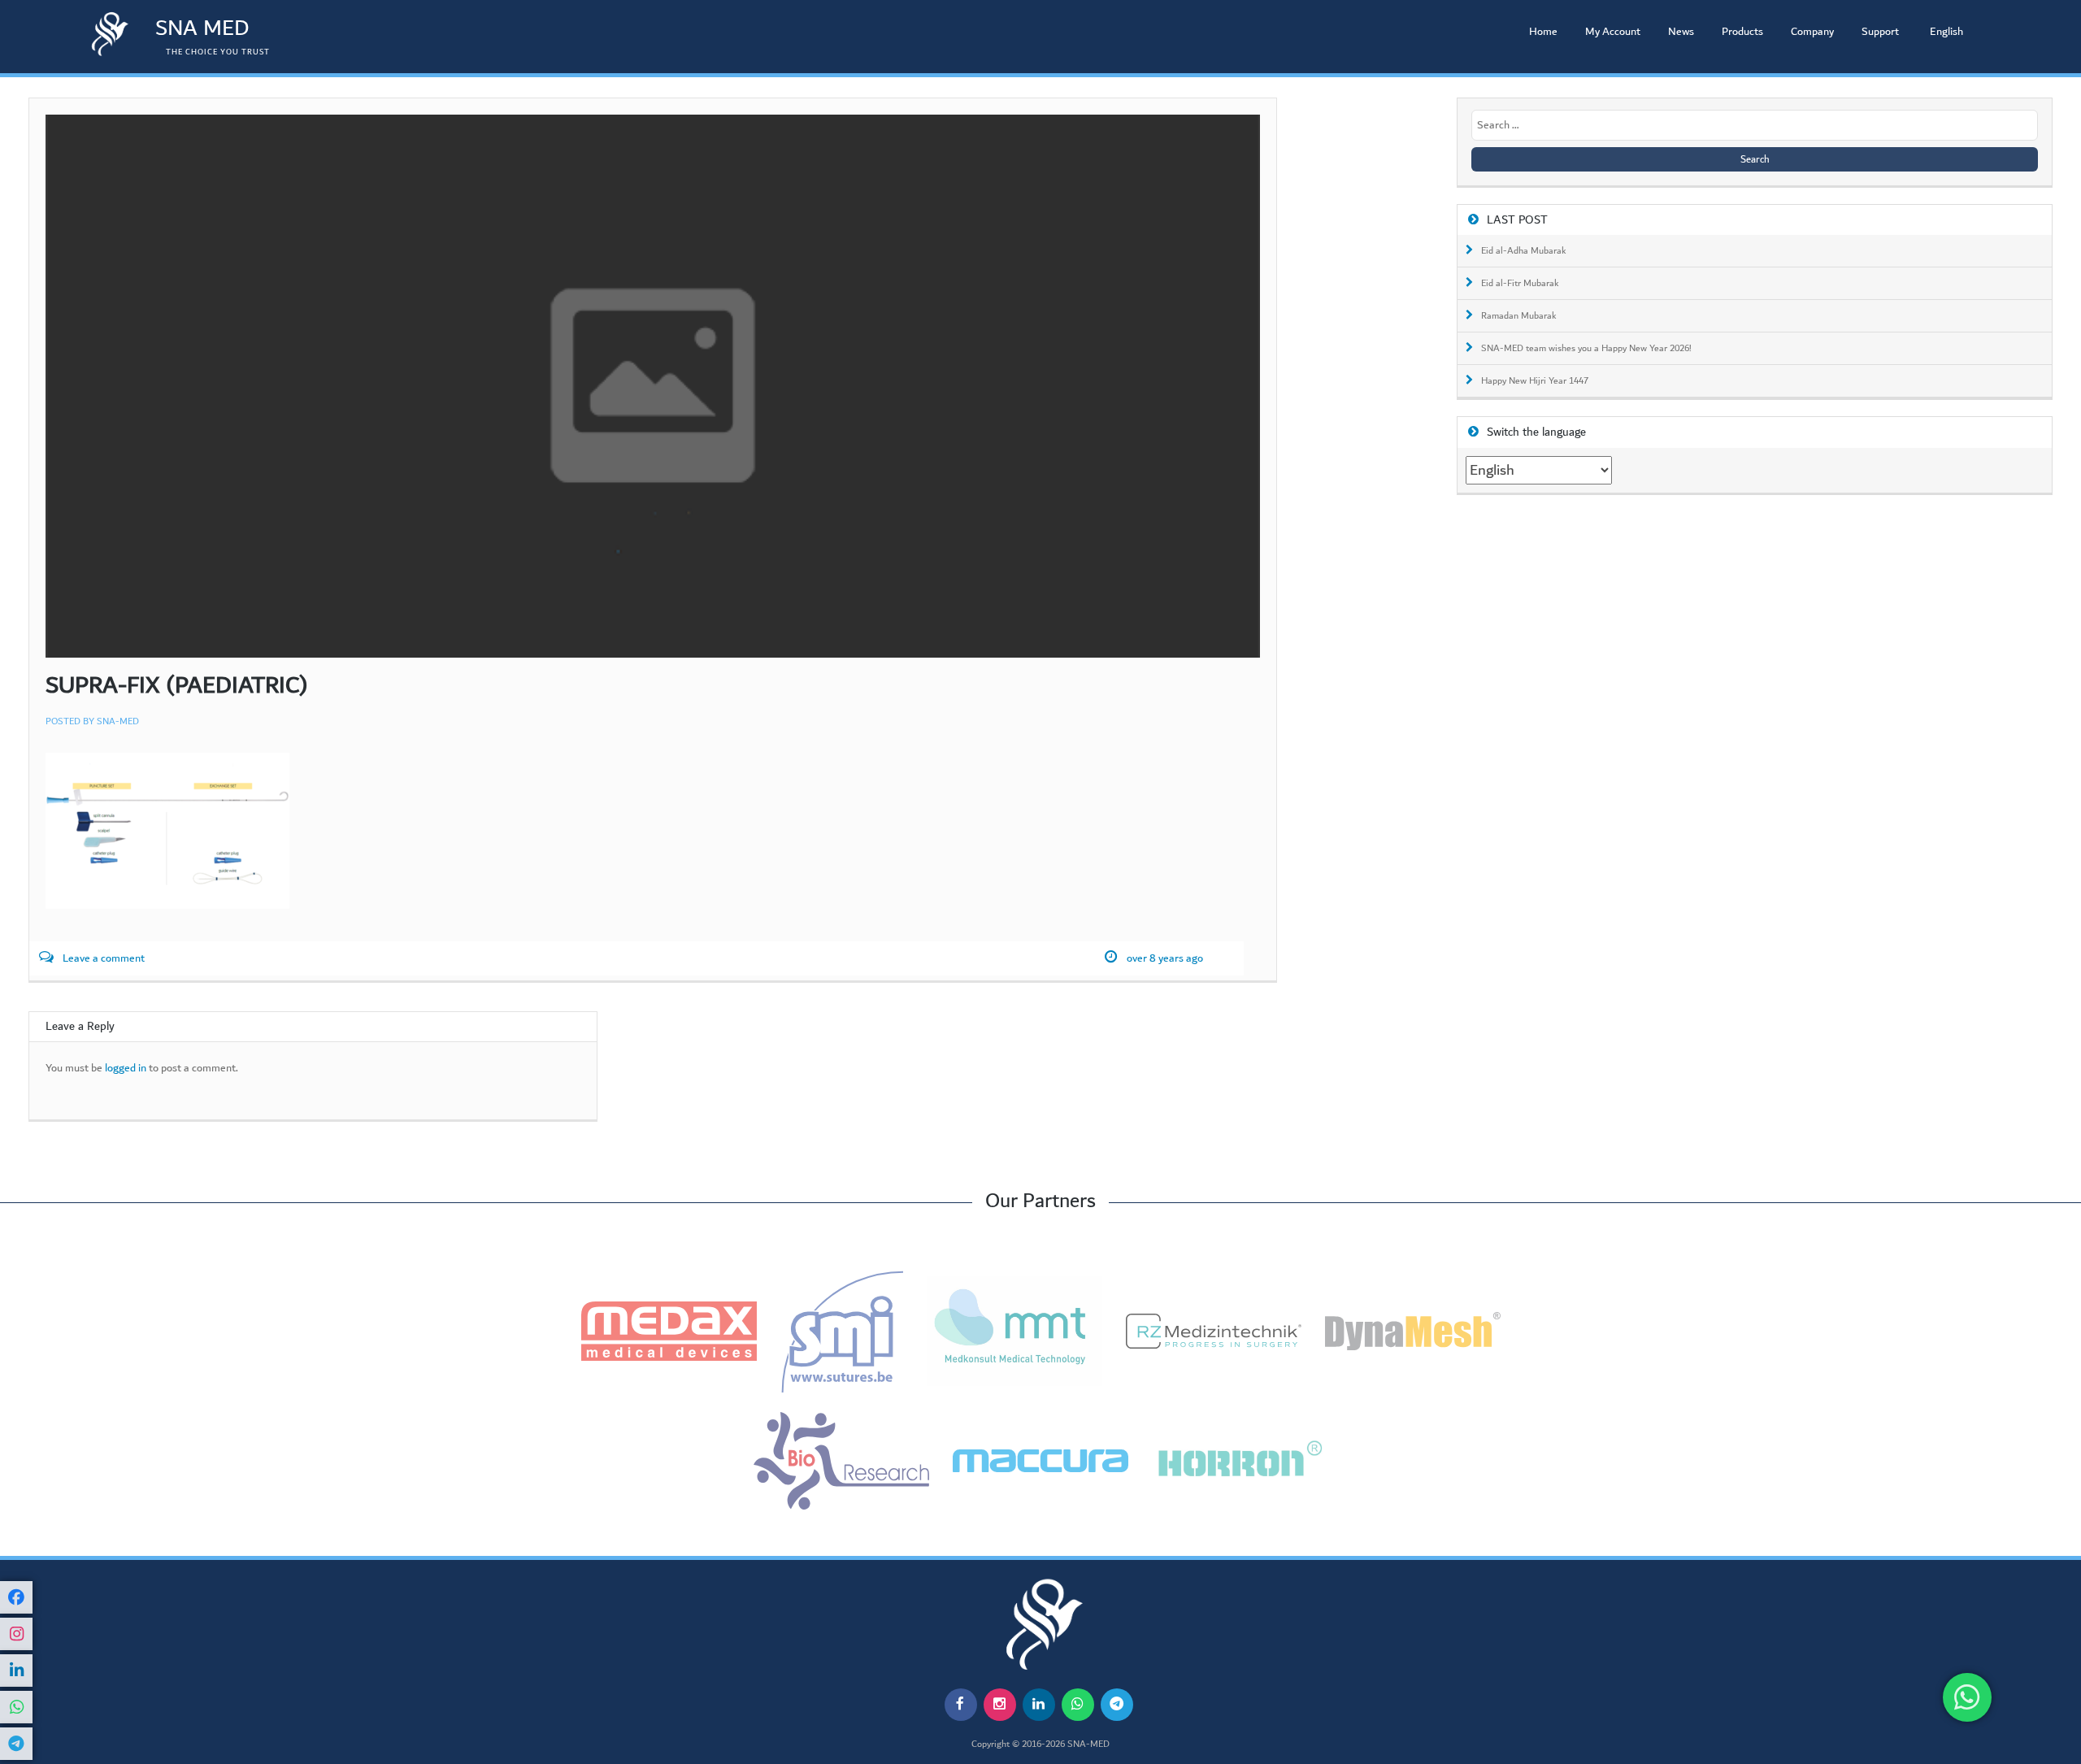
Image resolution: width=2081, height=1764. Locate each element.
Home (1543, 32)
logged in (126, 1069)
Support (1880, 32)
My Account (1613, 32)
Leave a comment (104, 959)
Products (1742, 32)
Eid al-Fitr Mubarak (1520, 284)
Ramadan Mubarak (1519, 316)
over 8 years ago (1165, 959)
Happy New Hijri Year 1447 (1535, 381)
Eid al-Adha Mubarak (1524, 251)
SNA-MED (118, 721)
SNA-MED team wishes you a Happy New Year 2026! (1586, 349)
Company (1812, 32)
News (1681, 32)
